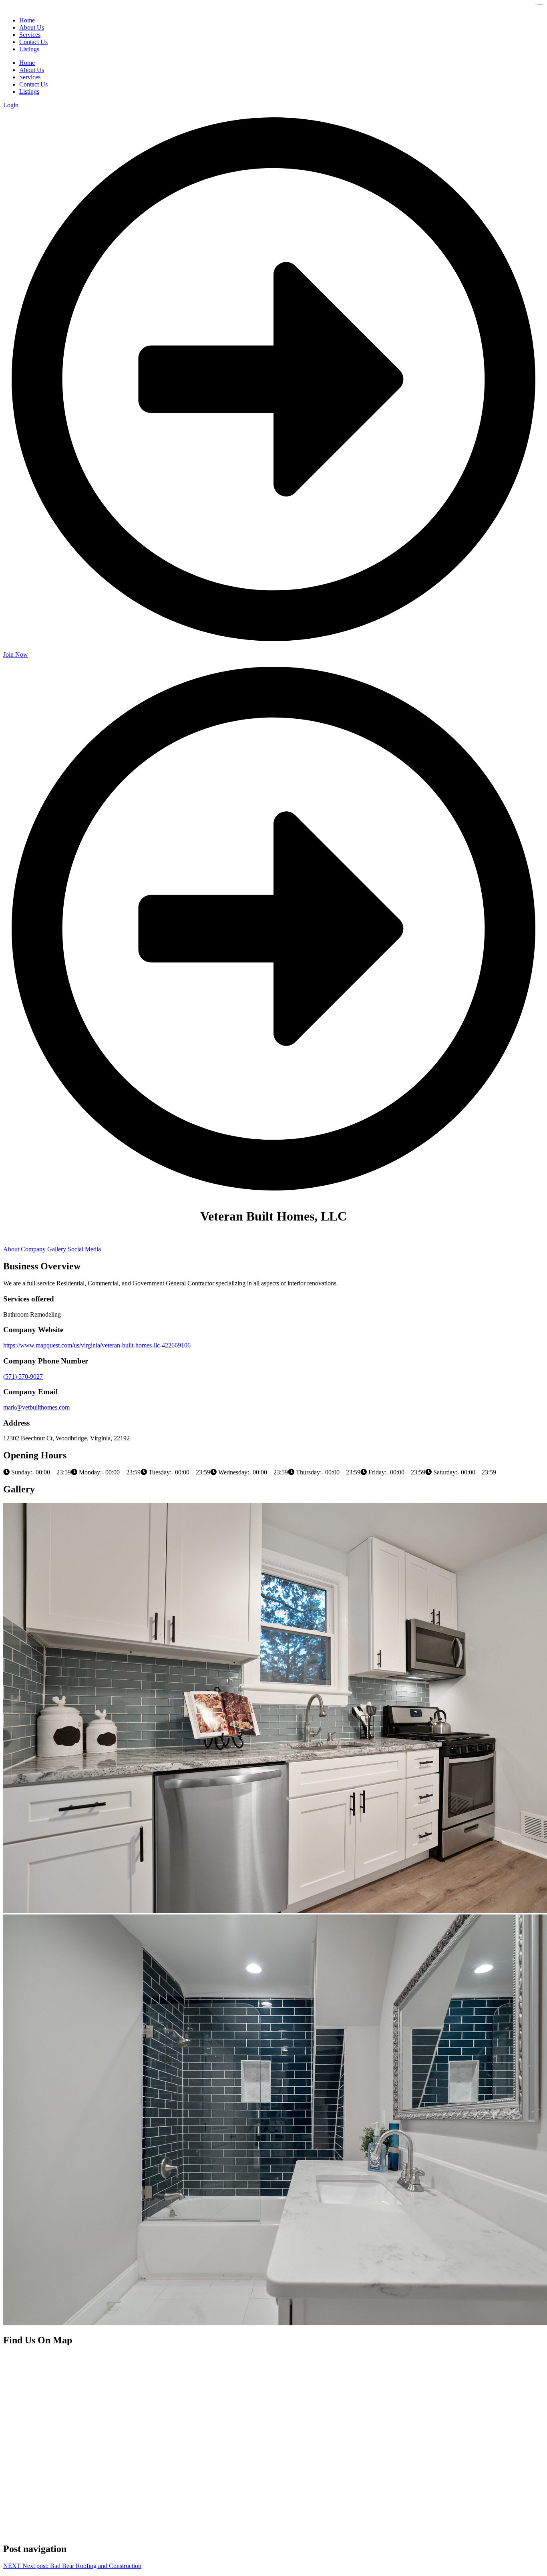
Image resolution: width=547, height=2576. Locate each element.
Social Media (84, 1249)
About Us (32, 70)
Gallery (57, 1249)
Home (27, 63)
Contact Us (33, 84)
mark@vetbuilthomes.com (36, 1407)
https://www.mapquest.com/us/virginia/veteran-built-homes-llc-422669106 (97, 1345)
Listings (29, 91)
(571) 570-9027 (23, 1376)
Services (30, 77)
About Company (24, 1249)
